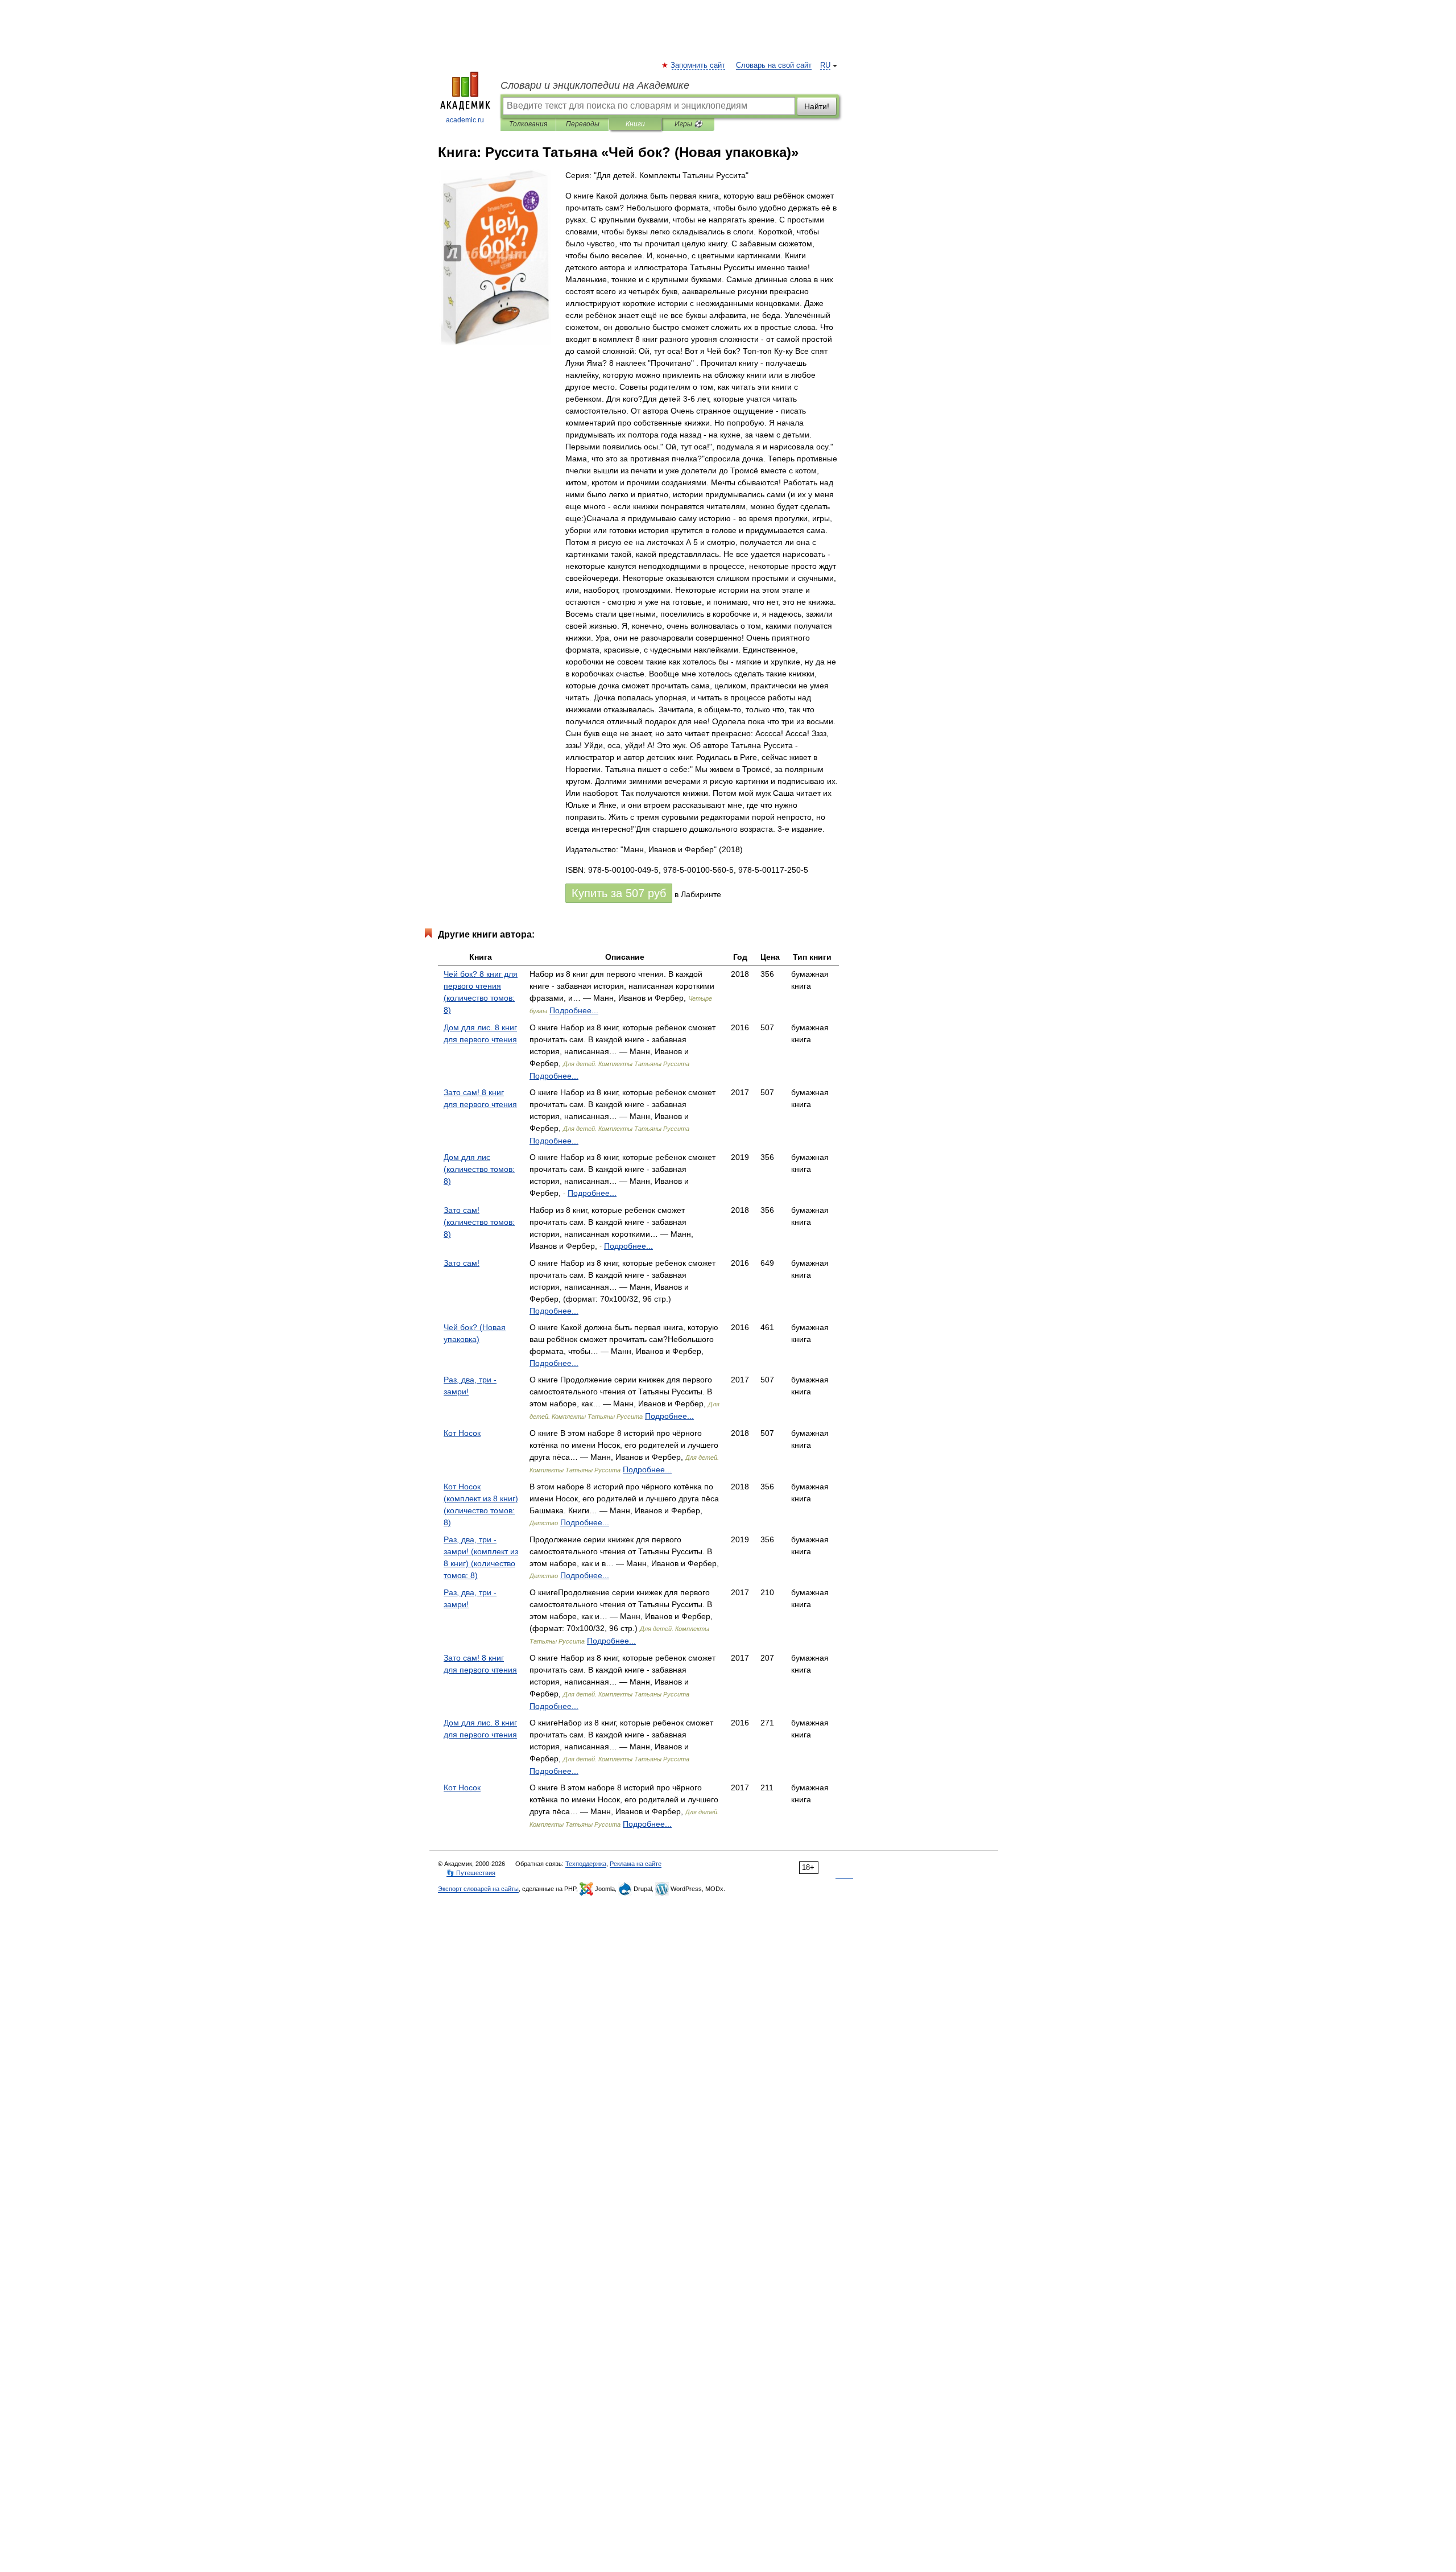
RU (825, 65)
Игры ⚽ (688, 124)
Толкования (528, 124)
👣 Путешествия (471, 1873)
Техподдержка (586, 1864)
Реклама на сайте (636, 1864)
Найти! (817, 106)
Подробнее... (574, 1010)
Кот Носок (462, 1433)
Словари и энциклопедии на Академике (595, 85)
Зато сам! (462, 1263)
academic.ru (465, 120)
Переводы (583, 124)
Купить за (619, 893)
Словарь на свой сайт (774, 65)
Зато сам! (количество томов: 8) (479, 1222)
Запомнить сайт (698, 65)
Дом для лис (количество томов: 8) (479, 1169)
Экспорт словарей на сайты (478, 1889)
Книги (635, 124)
